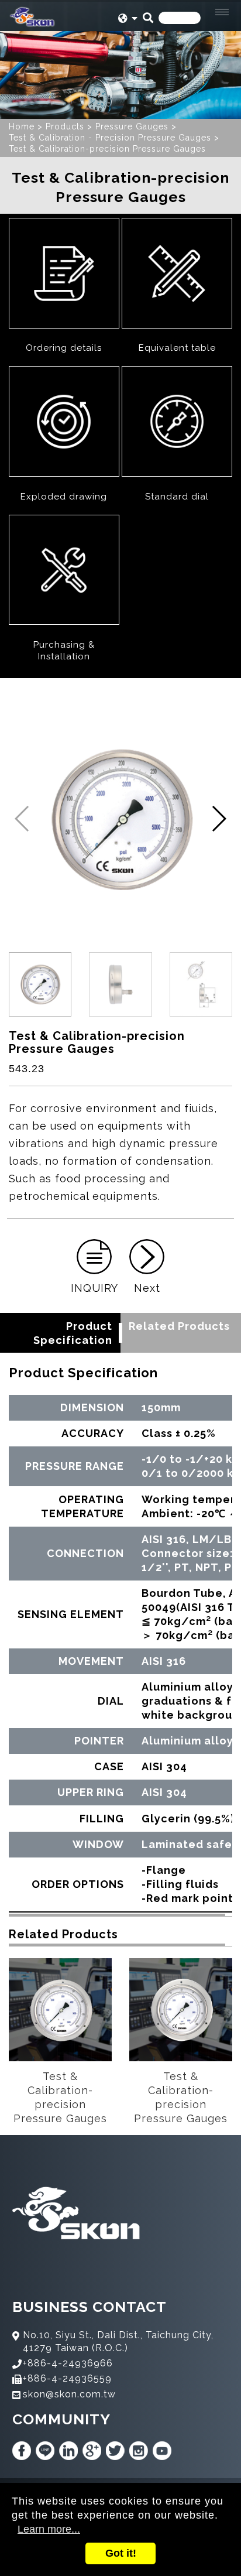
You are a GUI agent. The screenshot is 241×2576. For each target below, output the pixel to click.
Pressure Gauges (132, 126)
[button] (218, 819)
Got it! (121, 2553)
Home (22, 126)
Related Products (179, 1326)
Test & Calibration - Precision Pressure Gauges (110, 138)
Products (65, 126)
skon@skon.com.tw (69, 2394)
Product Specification (73, 1333)
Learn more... (49, 2529)
